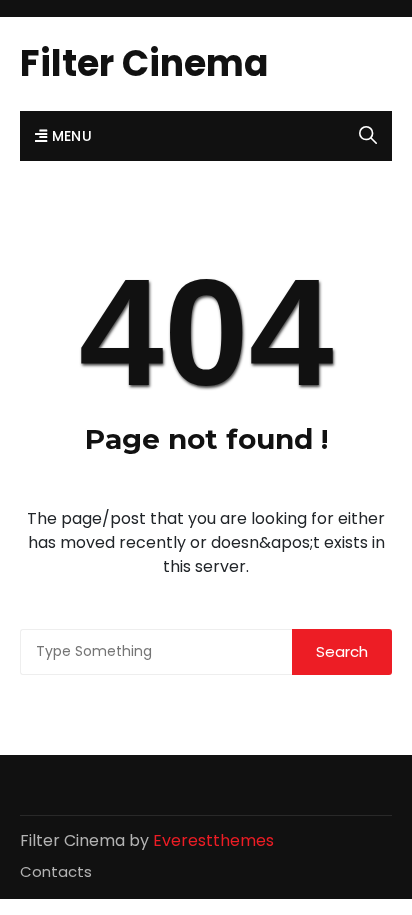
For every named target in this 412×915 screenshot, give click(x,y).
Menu (69, 136)
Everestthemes (213, 840)
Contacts (56, 871)
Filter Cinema (144, 63)
